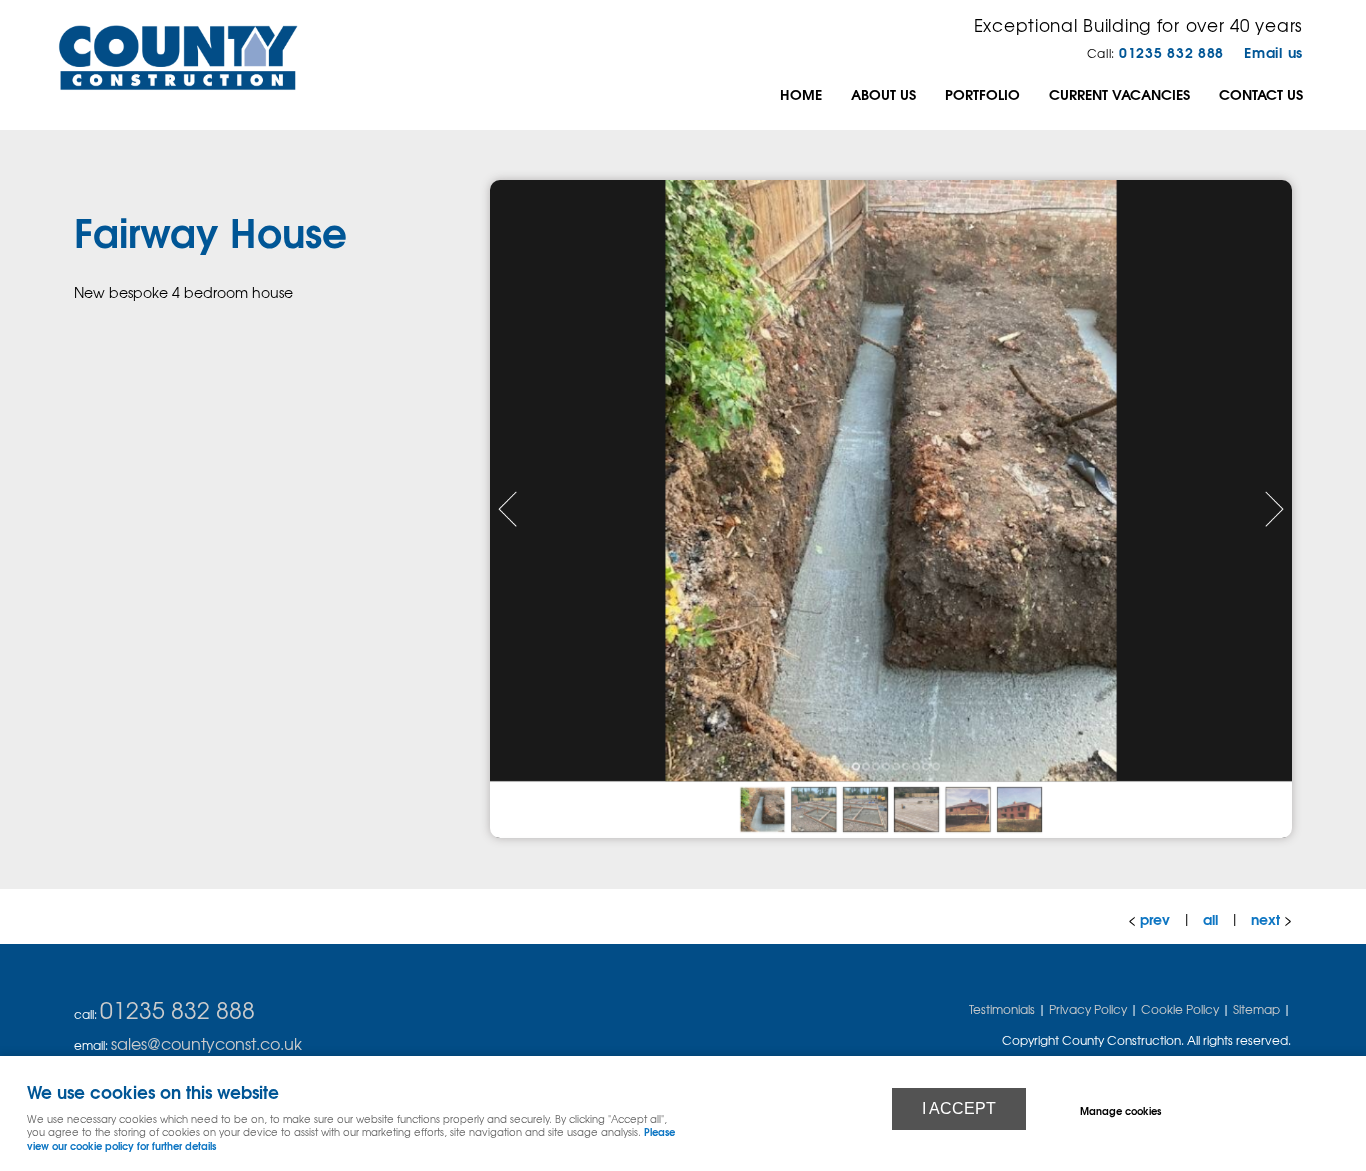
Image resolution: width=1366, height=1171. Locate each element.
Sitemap (1256, 1009)
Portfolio (982, 93)
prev (1155, 918)
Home (801, 93)
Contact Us (1261, 93)
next (1265, 918)
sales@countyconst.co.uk (206, 1043)
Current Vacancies (1119, 93)
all (1210, 918)
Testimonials (1002, 1009)
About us (883, 93)
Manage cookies (1120, 1110)
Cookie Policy (1180, 1009)
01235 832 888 (1171, 51)
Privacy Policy (1088, 1009)
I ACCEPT (959, 1108)
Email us (1273, 51)
